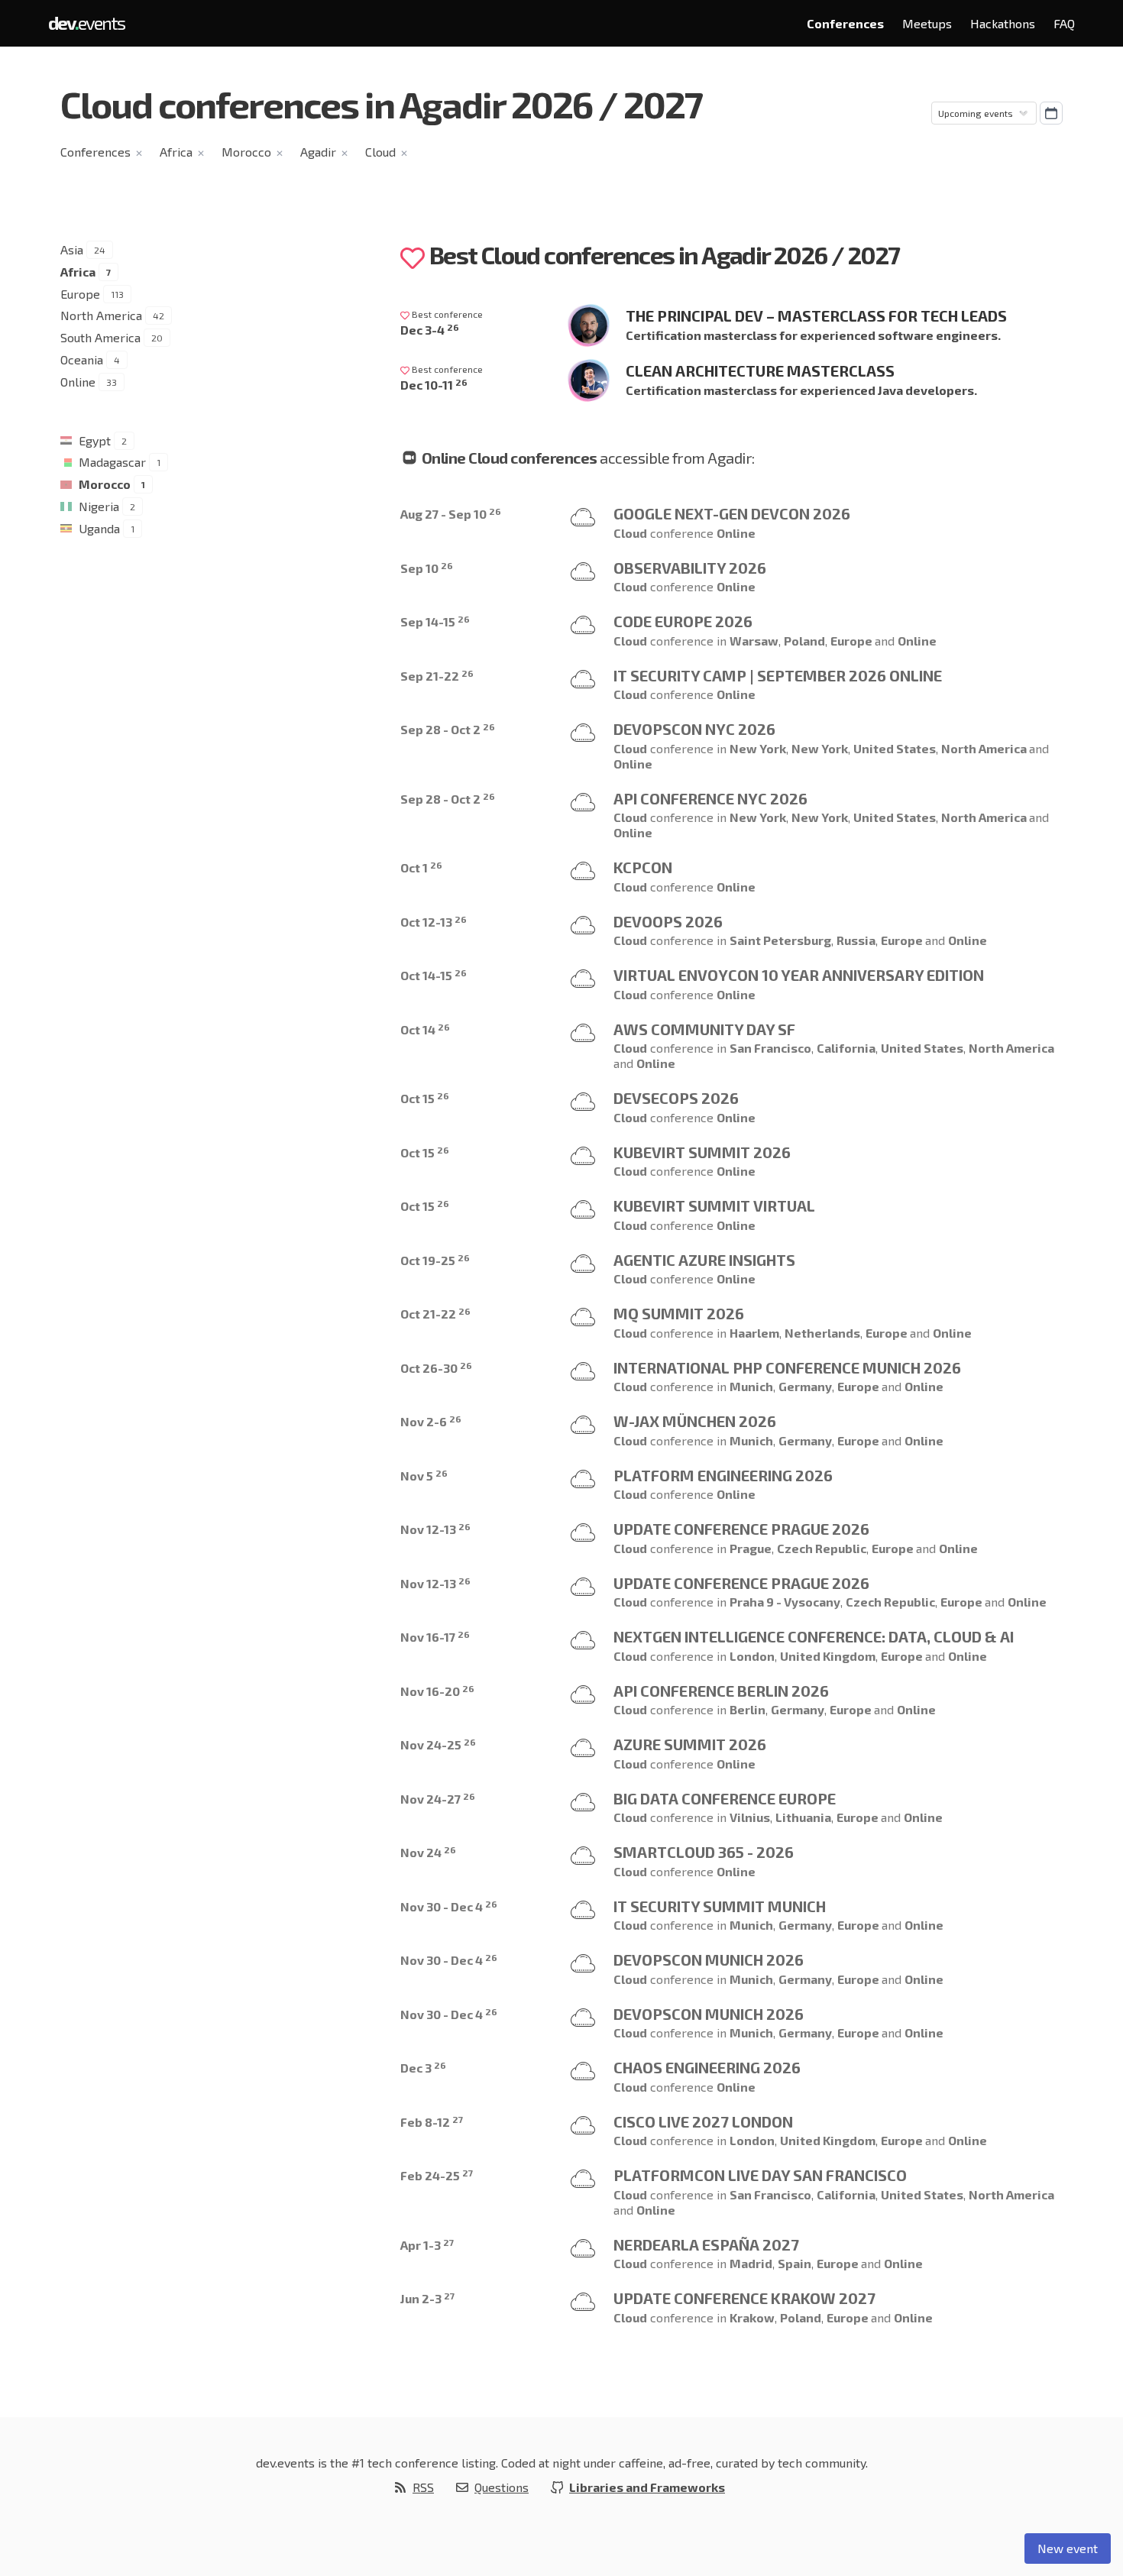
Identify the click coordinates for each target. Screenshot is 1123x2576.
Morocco (246, 152)
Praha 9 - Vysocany (785, 1602)
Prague (751, 1548)
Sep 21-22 (437, 676)
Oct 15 (425, 1098)
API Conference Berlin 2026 (721, 1691)
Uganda (99, 528)
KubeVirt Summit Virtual (714, 1205)
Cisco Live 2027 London (703, 2121)
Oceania (82, 359)
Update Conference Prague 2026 (741, 1529)
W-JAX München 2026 (695, 1421)
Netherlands (822, 1333)
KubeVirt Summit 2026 (702, 1152)
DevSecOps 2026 (676, 1098)
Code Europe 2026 (683, 621)
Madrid (751, 2263)
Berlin (748, 1709)
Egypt (95, 440)
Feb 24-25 (437, 2175)
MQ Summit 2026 (679, 1313)
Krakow (752, 2317)
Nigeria (99, 506)
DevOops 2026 (668, 921)
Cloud (380, 152)
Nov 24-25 (438, 1744)
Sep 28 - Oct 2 (448, 729)
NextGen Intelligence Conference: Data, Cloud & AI (814, 1636)
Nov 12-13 (435, 1529)
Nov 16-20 (437, 1691)
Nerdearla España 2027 (706, 2244)
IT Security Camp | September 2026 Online (778, 675)
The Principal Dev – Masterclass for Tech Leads (816, 316)
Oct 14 (425, 1029)
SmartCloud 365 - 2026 (704, 1852)
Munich (751, 1386)
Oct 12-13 (434, 922)
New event (1068, 2548)
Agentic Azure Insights (704, 1260)
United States (895, 748)
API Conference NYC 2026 (710, 798)
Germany (805, 1386)
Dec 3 (423, 2068)
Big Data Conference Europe (725, 1798)
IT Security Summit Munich (720, 1906)
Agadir (318, 152)
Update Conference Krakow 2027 (744, 2298)
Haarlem (754, 1333)
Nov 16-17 (435, 1637)
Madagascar (112, 462)
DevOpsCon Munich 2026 (709, 1960)
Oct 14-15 (434, 975)
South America (100, 337)
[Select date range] (1051, 113)
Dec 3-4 (430, 330)
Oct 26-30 (436, 1368)
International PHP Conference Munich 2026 (787, 1367)
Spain (795, 2263)
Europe (80, 294)
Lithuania (803, 1817)
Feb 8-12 (432, 2122)
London (752, 1656)
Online (78, 382)
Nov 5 (424, 1476)
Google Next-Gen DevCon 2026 (732, 513)
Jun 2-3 (427, 2298)
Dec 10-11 (434, 385)
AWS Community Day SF (704, 1029)
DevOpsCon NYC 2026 (694, 729)
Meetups (927, 23)
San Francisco (770, 1048)
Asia (72, 249)
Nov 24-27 (438, 1799)
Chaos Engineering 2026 (707, 2067)
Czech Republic (822, 1548)
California (846, 1048)
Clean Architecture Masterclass (760, 371)
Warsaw (754, 641)
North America (101, 315)
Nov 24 (428, 1852)
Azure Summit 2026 (690, 1744)
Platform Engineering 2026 (723, 1475)
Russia (856, 940)
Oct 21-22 (435, 1314)
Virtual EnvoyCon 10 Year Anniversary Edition (799, 975)
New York (758, 748)
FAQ (1064, 23)
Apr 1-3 (427, 2245)
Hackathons (1003, 23)
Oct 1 (421, 867)
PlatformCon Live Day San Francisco (760, 2175)
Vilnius (750, 1817)
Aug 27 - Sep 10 (451, 514)
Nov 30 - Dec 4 (449, 1906)
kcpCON (643, 867)
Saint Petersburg (780, 940)
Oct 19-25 (435, 1260)
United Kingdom (828, 1656)
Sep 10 (427, 568)
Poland (804, 641)
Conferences (845, 23)
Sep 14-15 (435, 621)
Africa (176, 152)
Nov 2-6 (431, 1421)
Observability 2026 (690, 568)
